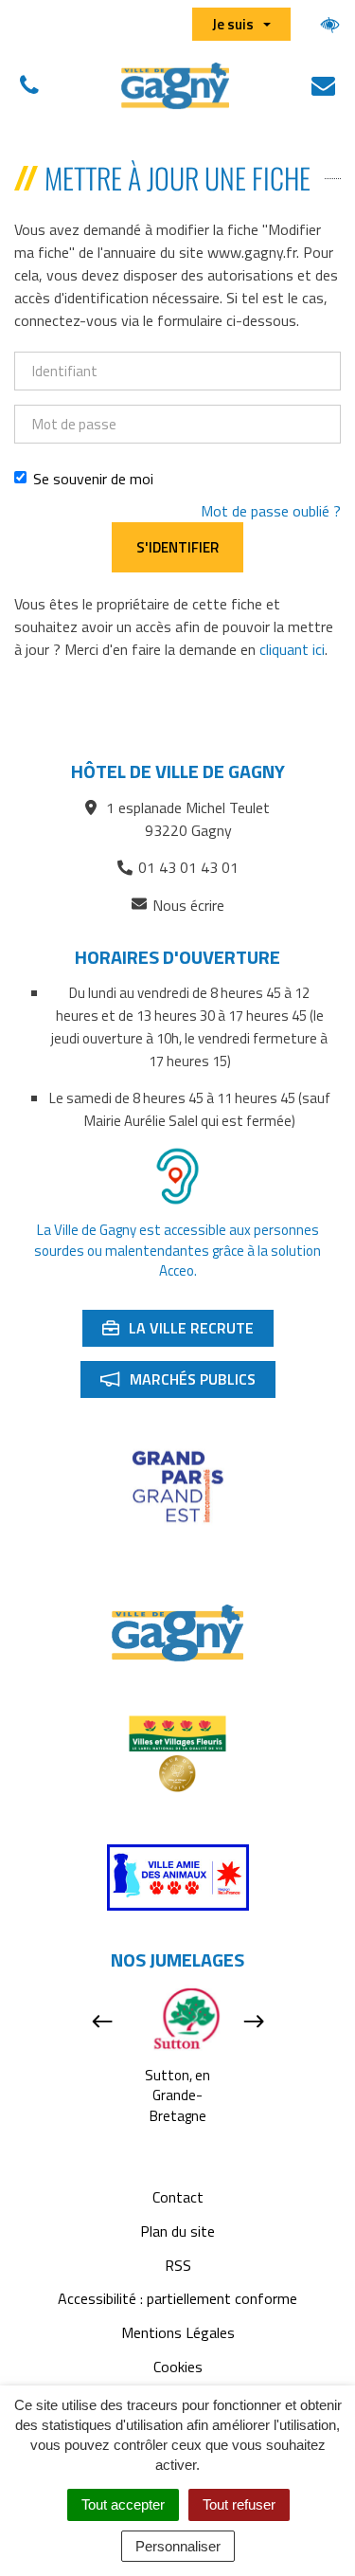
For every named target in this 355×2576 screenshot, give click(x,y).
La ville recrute (187, 1332)
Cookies (178, 2367)
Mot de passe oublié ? (271, 511)
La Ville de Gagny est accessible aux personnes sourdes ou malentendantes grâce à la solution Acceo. (177, 1250)
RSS (178, 2265)
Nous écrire (188, 906)
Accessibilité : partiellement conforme (177, 2298)
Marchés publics (187, 1383)
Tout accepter (123, 2504)
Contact (178, 2197)
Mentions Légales (178, 2332)
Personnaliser (178, 2546)
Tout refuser (239, 2504)
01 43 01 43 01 (188, 867)
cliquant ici (292, 649)
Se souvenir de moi (93, 479)
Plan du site (177, 2231)
